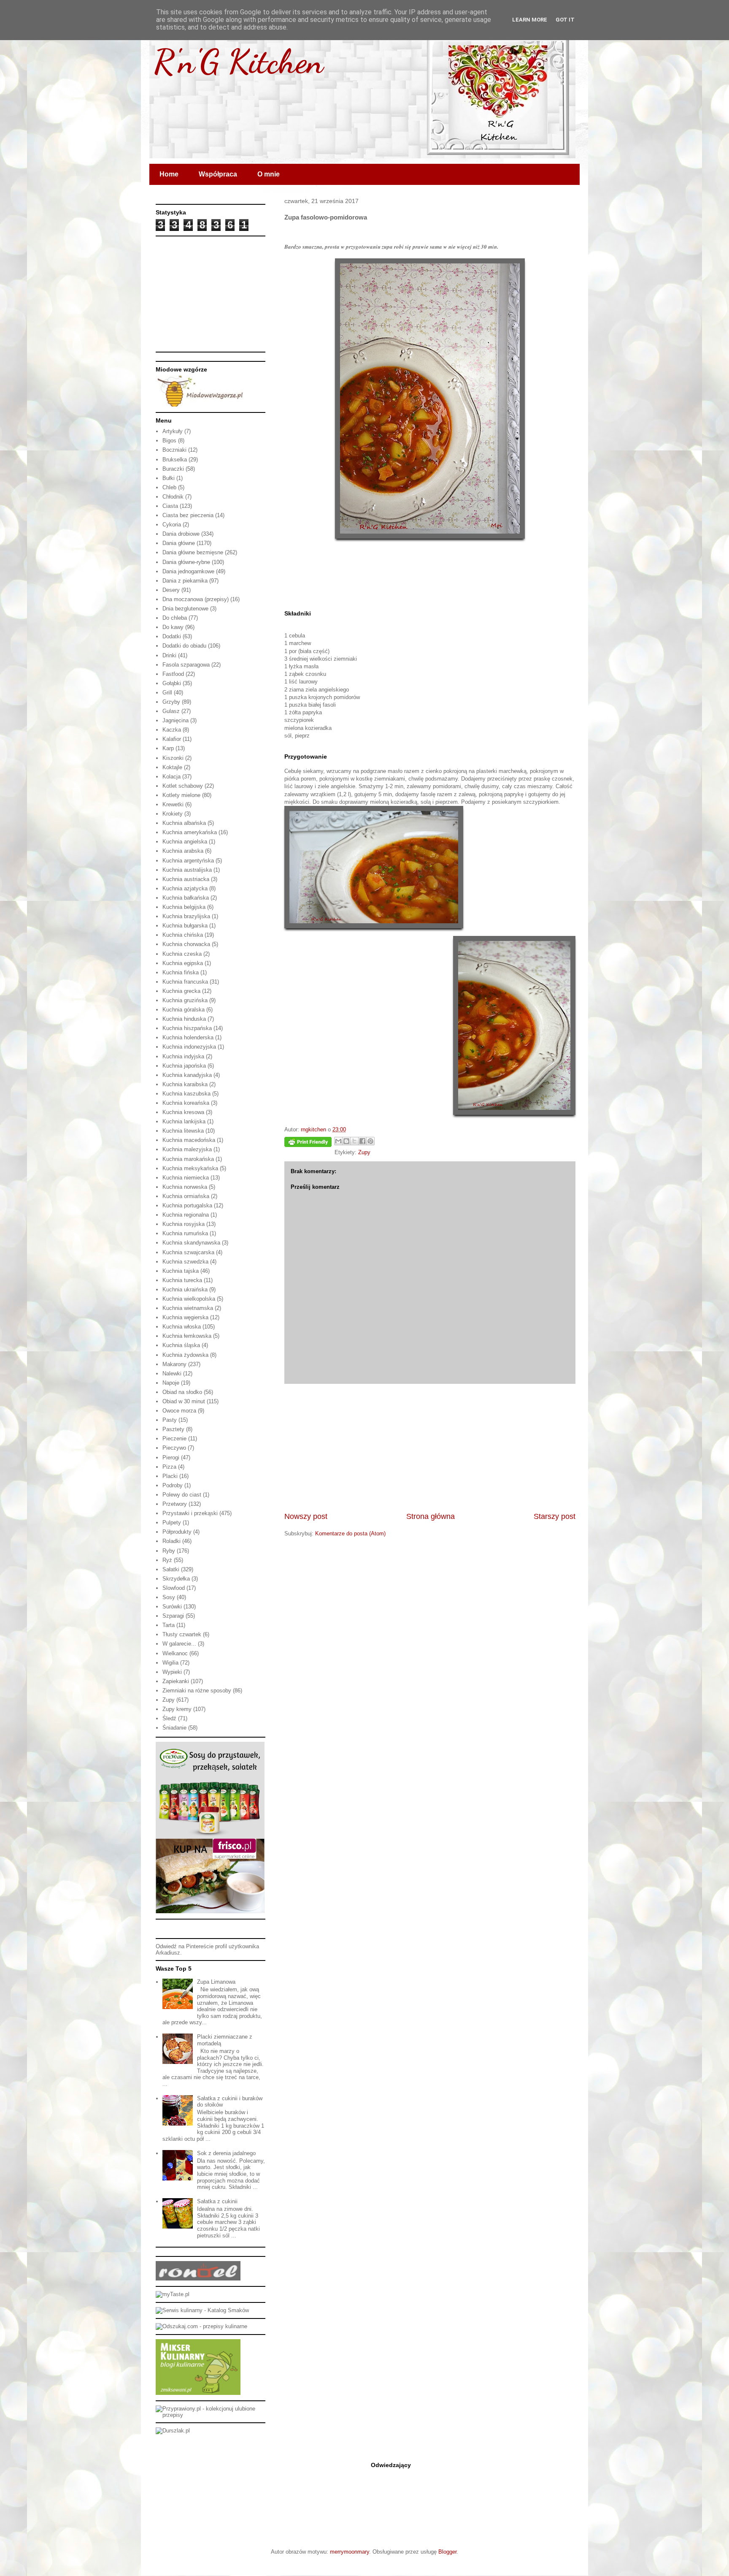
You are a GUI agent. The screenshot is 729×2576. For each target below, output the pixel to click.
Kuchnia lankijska (184, 1121)
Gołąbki (172, 683)
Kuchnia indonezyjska (189, 1047)
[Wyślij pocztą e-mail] (338, 1141)
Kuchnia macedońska (189, 1140)
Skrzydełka (176, 1579)
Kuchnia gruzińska (185, 1000)
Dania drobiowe (181, 534)
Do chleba (175, 618)
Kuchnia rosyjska (184, 1224)
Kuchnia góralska (184, 1010)
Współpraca (218, 174)
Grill (167, 693)
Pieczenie (174, 1438)
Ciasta (170, 506)
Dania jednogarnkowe (188, 571)
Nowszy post (306, 1516)
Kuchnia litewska (183, 1131)
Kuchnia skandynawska (191, 1243)
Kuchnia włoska (182, 1327)
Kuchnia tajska (181, 1271)
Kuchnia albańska (184, 823)
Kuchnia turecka (182, 1280)
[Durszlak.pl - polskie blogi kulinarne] (173, 2431)
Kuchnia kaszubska (186, 1094)
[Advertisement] (430, 1448)
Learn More (530, 20)
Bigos (169, 441)
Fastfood (173, 674)
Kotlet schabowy (183, 786)
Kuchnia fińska (181, 972)
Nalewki (172, 1373)
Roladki (171, 1541)
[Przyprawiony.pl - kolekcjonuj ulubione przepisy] (211, 2415)
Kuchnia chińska (183, 935)
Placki (170, 1476)
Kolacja (171, 777)
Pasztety (173, 1429)
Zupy (364, 1152)
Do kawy (173, 627)
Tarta (169, 1625)
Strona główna (431, 1516)
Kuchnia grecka (181, 991)
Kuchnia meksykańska (190, 1168)
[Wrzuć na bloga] (346, 1141)
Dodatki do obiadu (184, 646)
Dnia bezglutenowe (185, 609)
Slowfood (174, 1588)
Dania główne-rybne (186, 562)
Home (169, 174)
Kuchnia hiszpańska (187, 1028)
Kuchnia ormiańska (186, 1196)
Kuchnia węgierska (185, 1317)
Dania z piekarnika (185, 581)
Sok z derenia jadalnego (226, 2153)
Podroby (173, 1485)
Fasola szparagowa (186, 665)
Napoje (171, 1383)
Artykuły (173, 431)
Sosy (169, 1597)
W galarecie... (179, 1644)
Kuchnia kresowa (183, 1112)
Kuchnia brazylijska (186, 916)
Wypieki (172, 1672)
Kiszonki (173, 758)
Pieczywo (174, 1448)
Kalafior (172, 739)
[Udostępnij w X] (354, 1141)
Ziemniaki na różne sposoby (197, 1691)
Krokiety (173, 814)
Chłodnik (173, 497)
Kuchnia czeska (182, 954)
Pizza (169, 1467)
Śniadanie (174, 1728)
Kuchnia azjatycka (185, 888)
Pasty (170, 1420)
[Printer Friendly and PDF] (308, 1143)
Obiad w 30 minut (184, 1401)
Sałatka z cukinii (217, 2201)
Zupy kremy (177, 1709)
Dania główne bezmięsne (193, 552)
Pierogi (171, 1457)
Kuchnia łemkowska (187, 1336)
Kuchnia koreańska (186, 1103)
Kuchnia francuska (185, 982)
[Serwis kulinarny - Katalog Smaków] (202, 2310)
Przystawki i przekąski (190, 1513)
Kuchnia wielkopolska (189, 1299)
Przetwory (175, 1504)
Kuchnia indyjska (183, 1056)
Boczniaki (174, 450)
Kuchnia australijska (187, 870)
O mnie (269, 174)
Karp (168, 748)
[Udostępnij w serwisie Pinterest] (370, 1141)
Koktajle (172, 767)
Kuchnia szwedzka (185, 1262)
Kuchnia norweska (185, 1187)
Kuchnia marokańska (188, 1159)
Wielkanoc (175, 1653)
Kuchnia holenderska (188, 1037)
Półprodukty (177, 1532)
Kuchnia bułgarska (185, 926)
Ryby (169, 1551)
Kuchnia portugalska (187, 1205)
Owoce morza (179, 1411)
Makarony (174, 1364)
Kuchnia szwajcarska (188, 1252)
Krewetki (173, 804)
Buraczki (173, 469)
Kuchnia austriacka (186, 879)
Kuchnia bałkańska (186, 898)
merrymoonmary (350, 2552)
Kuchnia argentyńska (188, 861)
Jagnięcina (175, 720)
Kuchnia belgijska (184, 907)
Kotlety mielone (181, 795)
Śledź (169, 1718)
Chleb (169, 487)
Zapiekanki (176, 1681)
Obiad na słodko (182, 1392)
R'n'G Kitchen (238, 61)
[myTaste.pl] (173, 2294)
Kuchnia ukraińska (185, 1289)
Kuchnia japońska (184, 1066)
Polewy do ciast (182, 1495)
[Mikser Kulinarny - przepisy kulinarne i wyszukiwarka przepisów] (198, 2393)
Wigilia (170, 1663)
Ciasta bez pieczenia (188, 515)
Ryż (167, 1560)
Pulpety (172, 1523)
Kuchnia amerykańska (190, 832)
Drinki (169, 655)
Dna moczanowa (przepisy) (196, 599)
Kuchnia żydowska (185, 1355)
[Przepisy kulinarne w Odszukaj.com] (201, 2326)
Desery (171, 590)
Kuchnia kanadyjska (187, 1075)
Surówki (172, 1607)
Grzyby (171, 702)
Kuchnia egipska (183, 963)
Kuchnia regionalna (186, 1215)
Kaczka (172, 730)
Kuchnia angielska (185, 842)
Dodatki (172, 636)
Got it (565, 20)
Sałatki (171, 1569)
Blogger (447, 2552)
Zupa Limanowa (216, 1982)
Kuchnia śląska (181, 1345)
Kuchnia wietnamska (188, 1308)
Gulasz (171, 711)
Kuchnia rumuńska (185, 1233)
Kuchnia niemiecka (186, 1178)
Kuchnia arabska (183, 851)
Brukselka (175, 460)
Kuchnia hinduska (184, 1019)
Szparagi (173, 1616)
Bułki (169, 478)
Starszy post (555, 1516)
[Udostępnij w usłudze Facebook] (362, 1141)
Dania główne (179, 543)
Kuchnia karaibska (185, 1084)
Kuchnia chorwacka (186, 944)
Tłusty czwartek (182, 1634)
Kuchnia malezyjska (187, 1149)
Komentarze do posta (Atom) (350, 1533)
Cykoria (172, 525)
